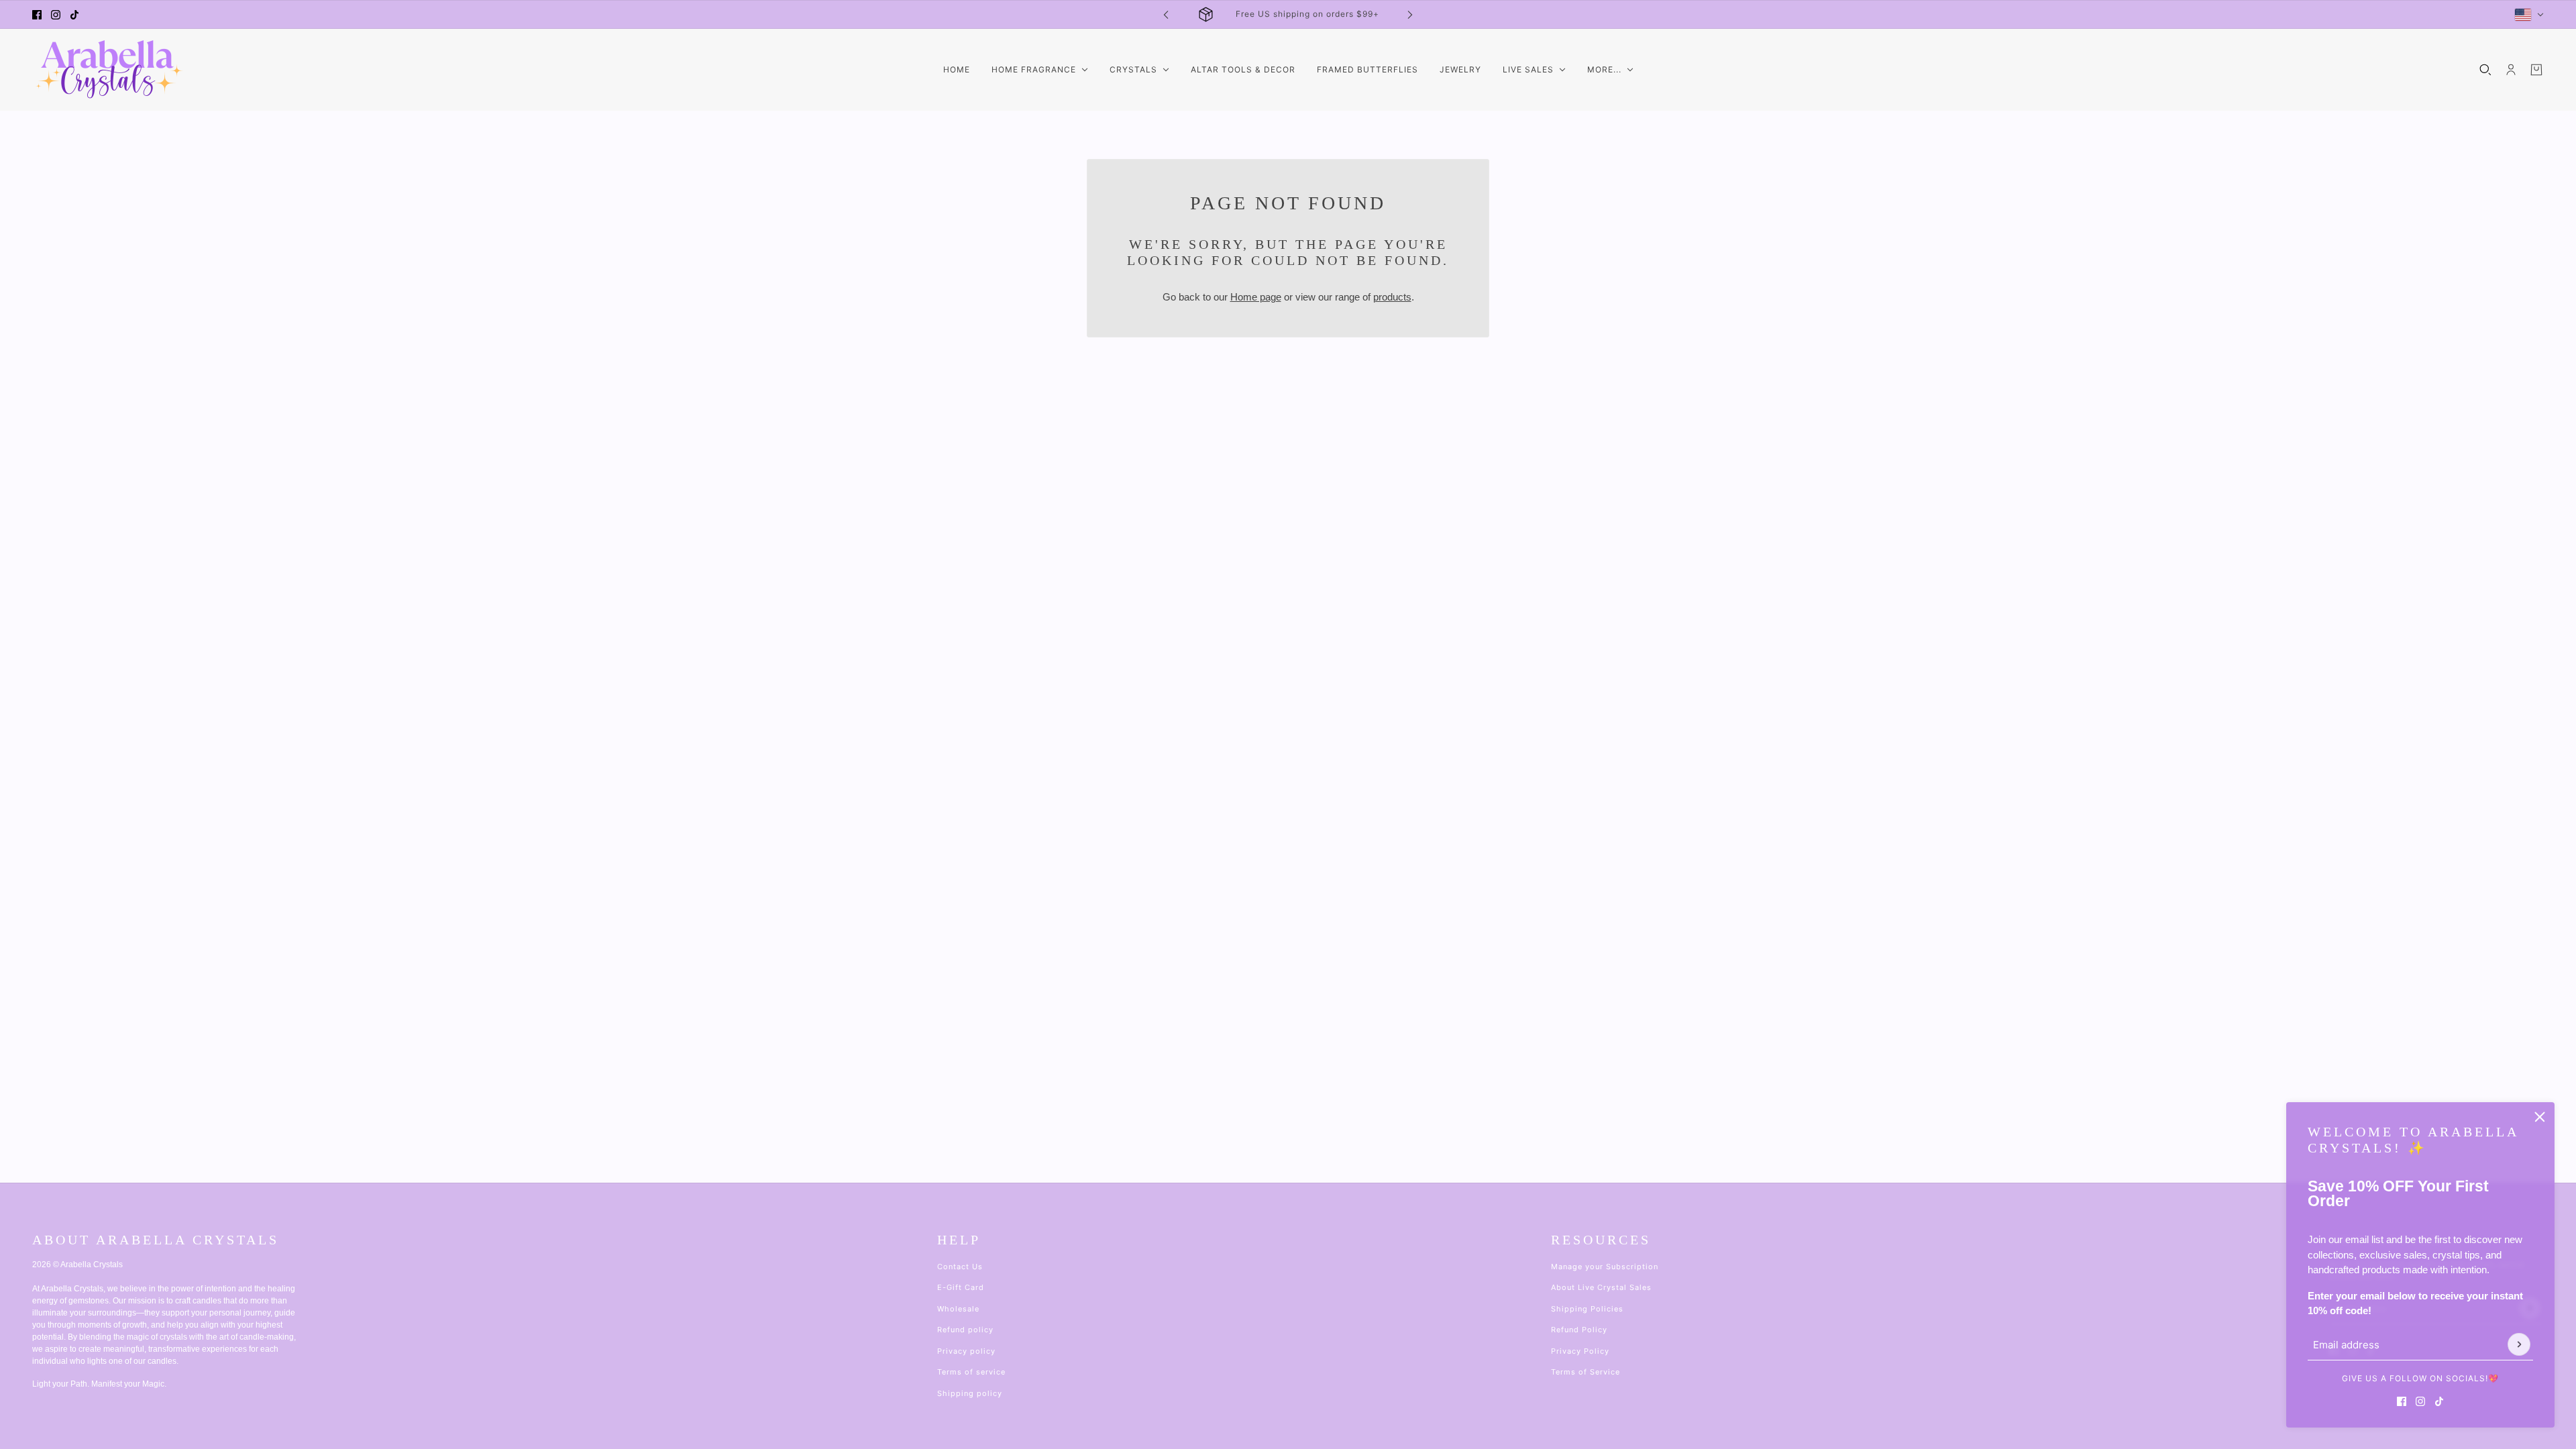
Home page (1256, 297)
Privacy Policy (1580, 1351)
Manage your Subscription (1605, 1267)
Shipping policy (970, 1393)
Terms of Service (1586, 1372)
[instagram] (56, 15)
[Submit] (2519, 1344)
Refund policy (965, 1330)
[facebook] (37, 15)
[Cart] (2536, 70)
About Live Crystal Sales (1601, 1287)
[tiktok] (74, 15)
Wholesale (958, 1309)
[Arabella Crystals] (108, 70)
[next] (1410, 14)
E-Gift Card (961, 1287)
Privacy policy (966, 1351)
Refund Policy (1579, 1330)
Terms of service (971, 1372)
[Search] (2485, 70)
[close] (2540, 1117)
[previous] (1166, 14)
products (1392, 297)
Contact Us (960, 1267)
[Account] (2511, 70)
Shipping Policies (1587, 1309)
